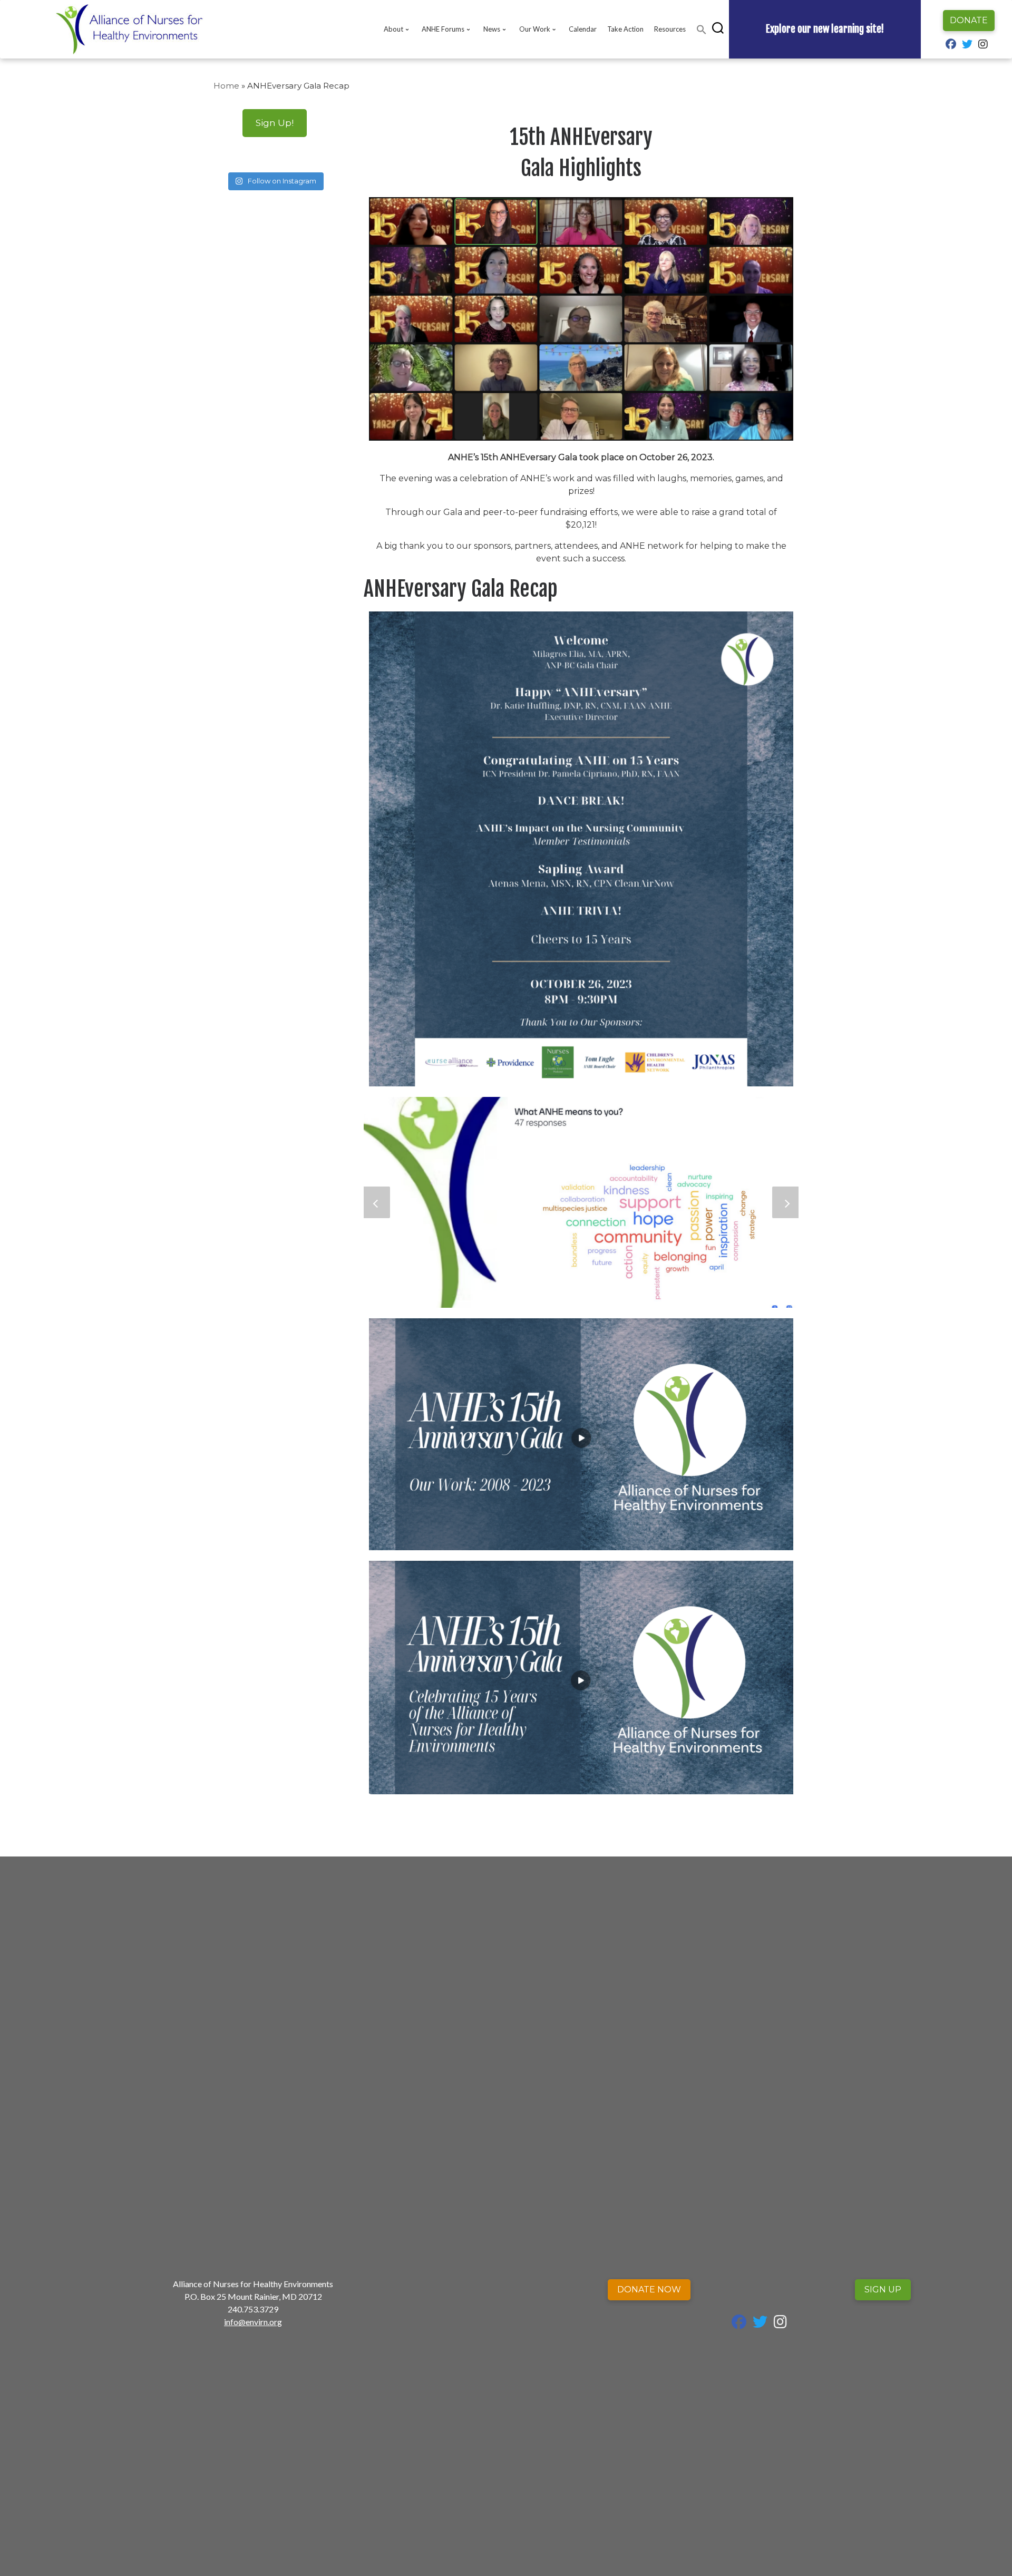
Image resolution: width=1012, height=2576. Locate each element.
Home (226, 86)
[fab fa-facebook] (951, 45)
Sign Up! (275, 123)
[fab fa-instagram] (983, 45)
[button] (702, 30)
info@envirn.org (253, 2322)
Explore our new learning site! (825, 29)
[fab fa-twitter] (967, 45)
